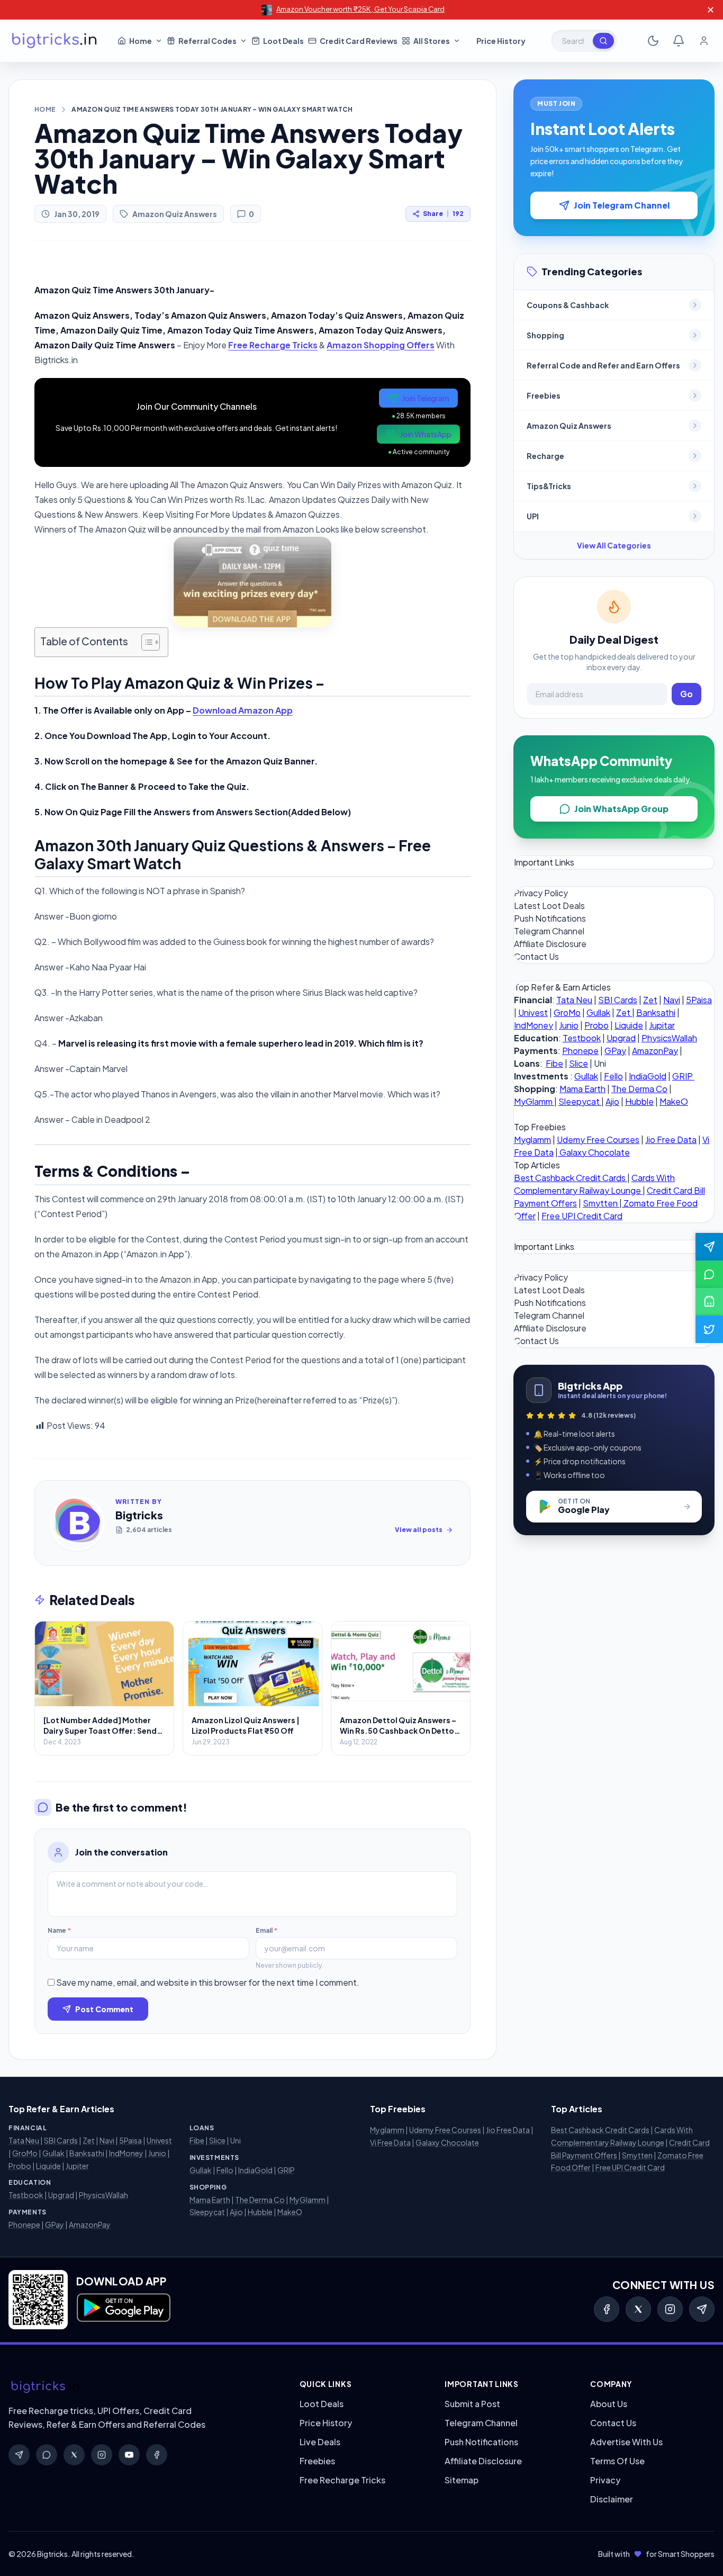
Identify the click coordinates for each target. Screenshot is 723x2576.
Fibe (554, 1063)
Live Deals (320, 2442)
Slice (579, 1063)
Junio (569, 1025)
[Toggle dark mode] (653, 41)
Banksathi (656, 1012)
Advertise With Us (626, 2442)
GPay (615, 1051)
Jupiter (77, 2166)
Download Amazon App (243, 710)
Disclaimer (612, 2499)
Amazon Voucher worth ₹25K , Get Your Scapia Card (360, 9)
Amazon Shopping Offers (381, 345)
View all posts (419, 1530)
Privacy (605, 2480)
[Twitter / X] (638, 2309)
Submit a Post (472, 2404)
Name (59, 1930)
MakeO (674, 1101)
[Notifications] (679, 41)
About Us (609, 2404)
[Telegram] (702, 2309)
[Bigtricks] (143, 2387)
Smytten (601, 1203)
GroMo (567, 1012)
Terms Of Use (617, 2461)
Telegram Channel (549, 931)
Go (686, 694)
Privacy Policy (541, 893)
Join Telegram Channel (622, 205)
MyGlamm (534, 1101)
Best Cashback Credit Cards (571, 1178)
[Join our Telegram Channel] (709, 1247)
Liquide (629, 1025)
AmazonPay (655, 1051)
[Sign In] (704, 41)
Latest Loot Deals (549, 906)
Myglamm (532, 1140)
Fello (613, 1076)
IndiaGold (648, 1076)
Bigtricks (139, 1515)
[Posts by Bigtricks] (77, 1523)
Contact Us (536, 956)
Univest (533, 1012)
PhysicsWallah (669, 1038)
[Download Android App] (709, 1302)
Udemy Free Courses (598, 1140)
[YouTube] (129, 2455)
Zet (650, 1000)
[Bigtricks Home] (55, 41)
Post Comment (104, 2009)
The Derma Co (639, 1089)
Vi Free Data (390, 2142)
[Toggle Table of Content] (145, 642)
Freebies (317, 2461)
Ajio (612, 1101)
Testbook (582, 1038)
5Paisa (699, 1000)
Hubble (639, 1101)
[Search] (603, 41)
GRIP (683, 1076)
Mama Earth (582, 1089)
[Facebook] (607, 2309)
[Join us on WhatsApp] (709, 1274)
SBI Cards (618, 1000)
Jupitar (662, 1025)
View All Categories (614, 545)
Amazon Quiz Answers (175, 214)
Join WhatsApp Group (621, 809)
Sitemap (462, 2480)
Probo (597, 1025)
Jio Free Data (671, 1140)
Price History (326, 2423)
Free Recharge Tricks (273, 345)
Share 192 (443, 214)
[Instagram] (670, 2309)
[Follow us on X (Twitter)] (709, 1329)
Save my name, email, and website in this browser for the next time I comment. (208, 1982)
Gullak (598, 1012)
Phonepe (580, 1051)
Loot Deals (322, 2404)
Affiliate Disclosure (550, 944)
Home (45, 109)
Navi (672, 1000)
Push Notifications (550, 918)
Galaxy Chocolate (594, 1152)
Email (266, 1930)
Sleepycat (580, 1101)
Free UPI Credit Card (582, 1216)
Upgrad (621, 1038)
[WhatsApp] (47, 2455)
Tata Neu (574, 1000)
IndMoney (534, 1025)
